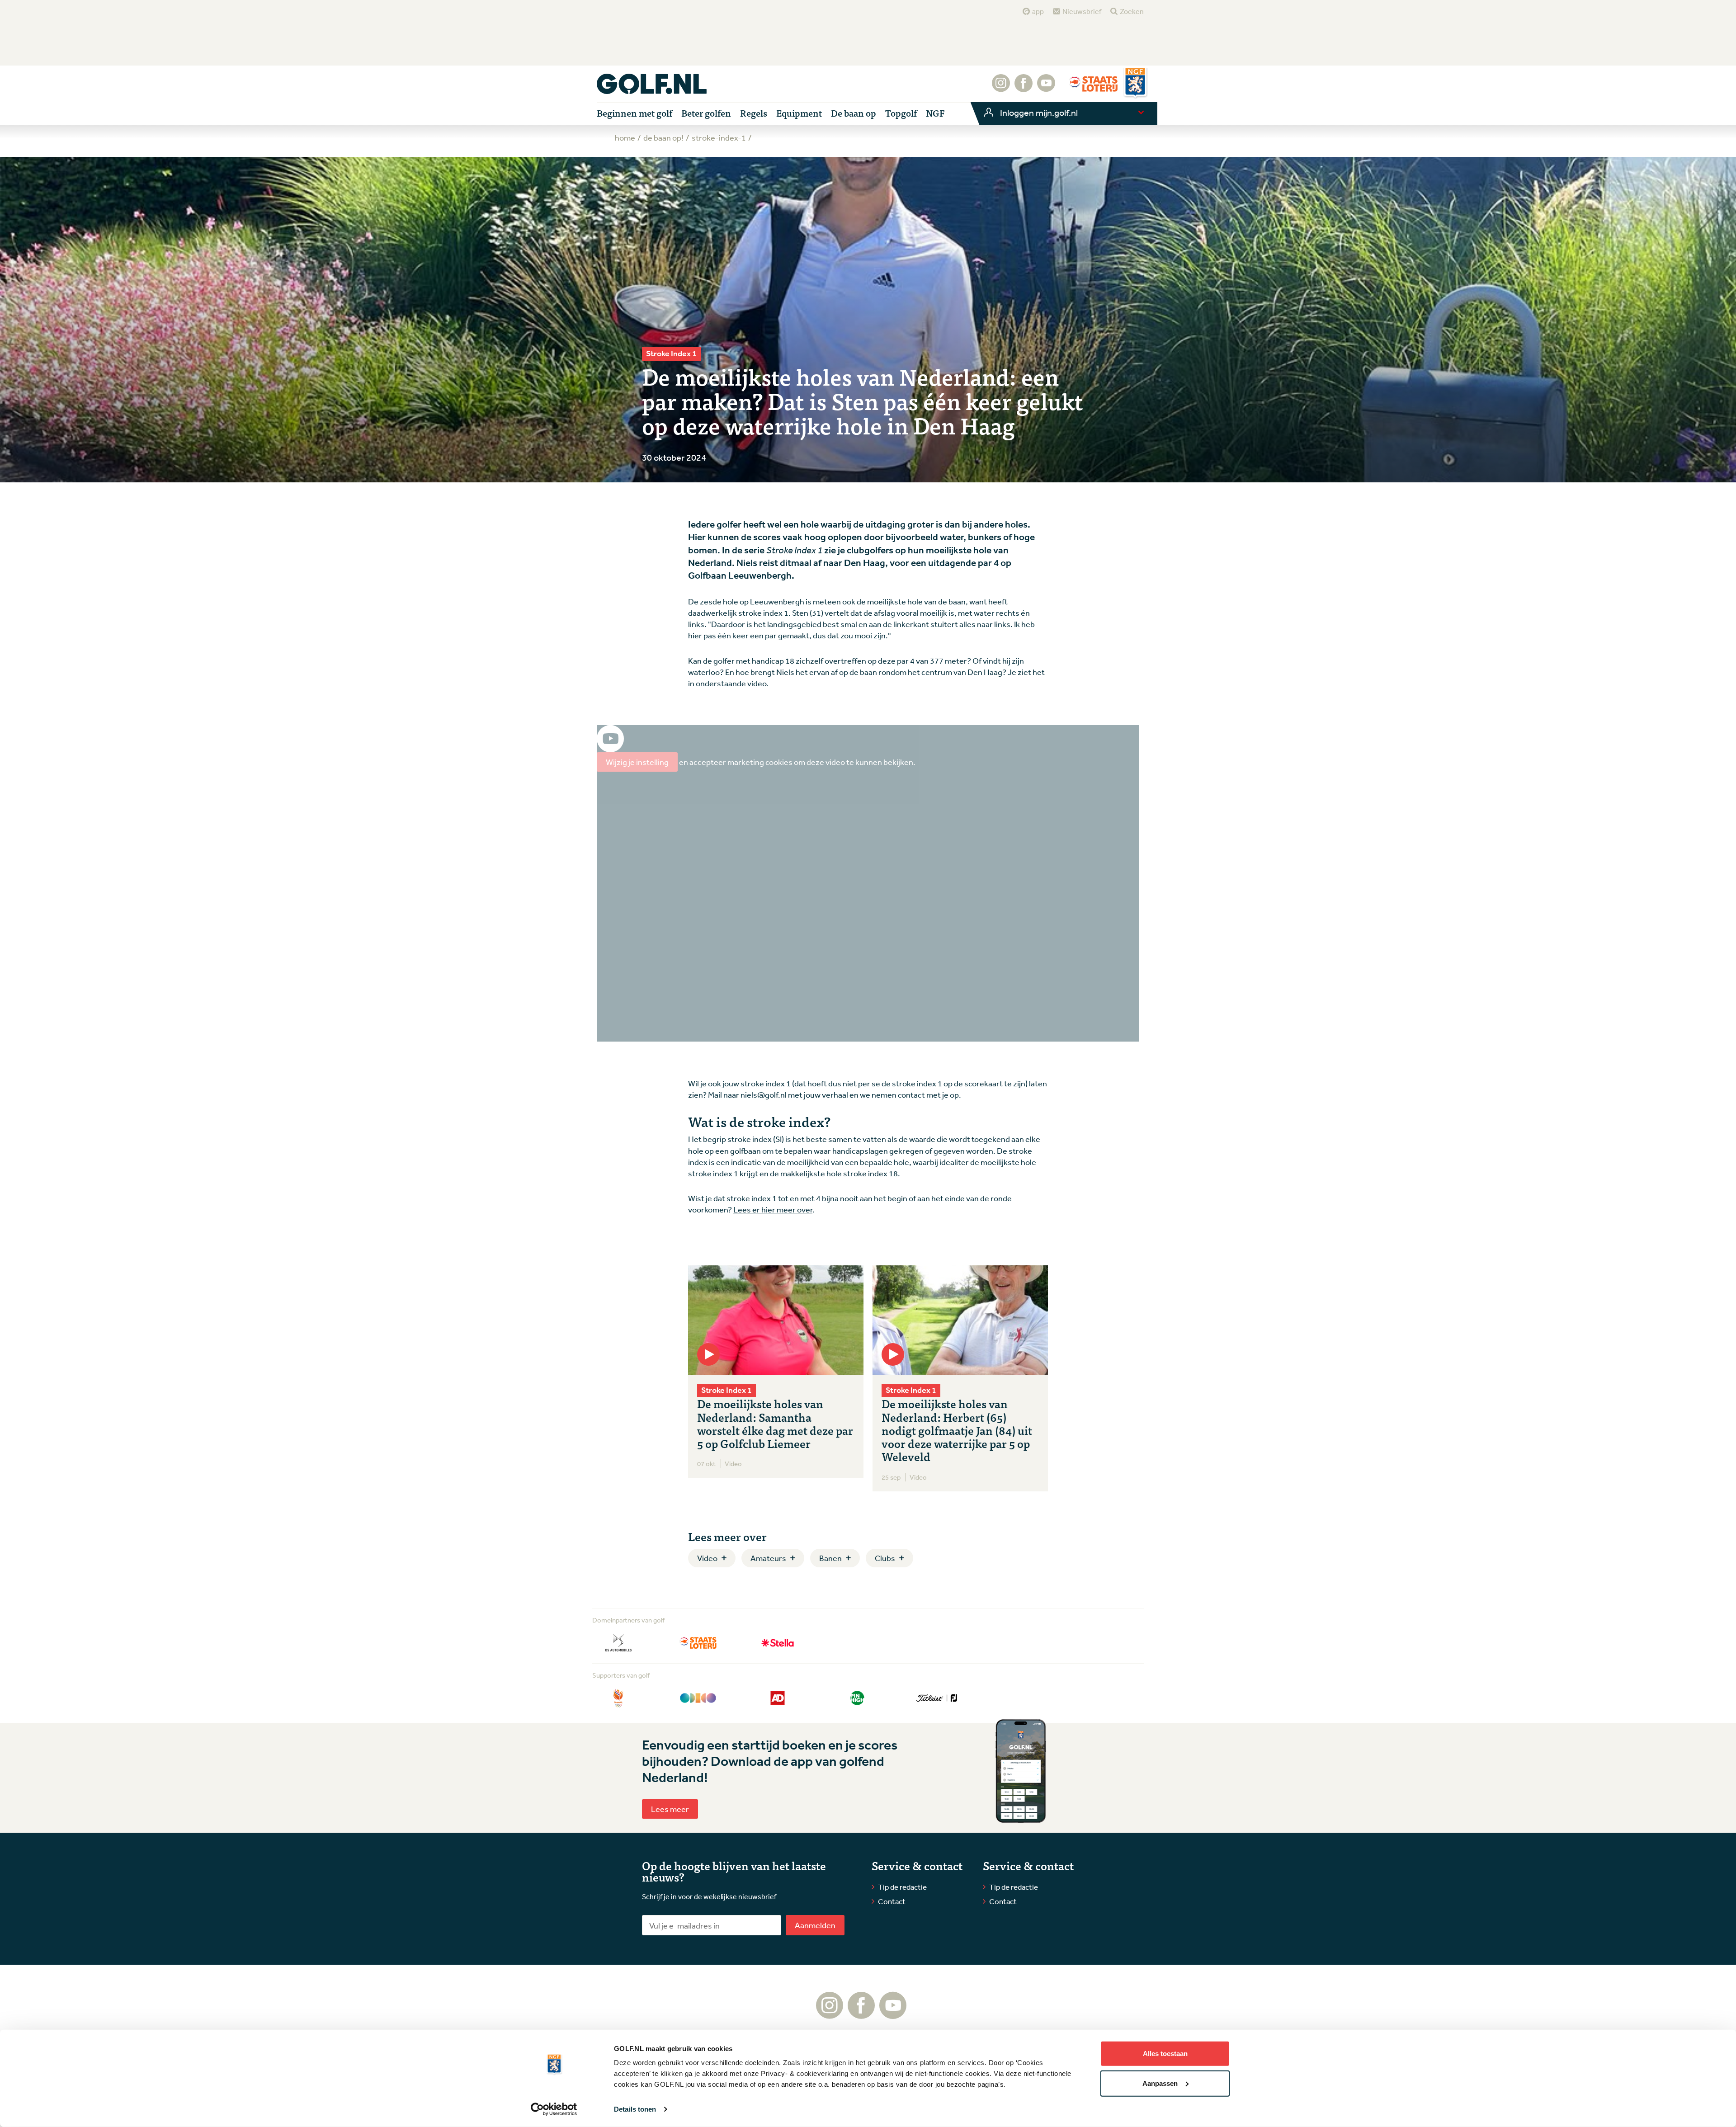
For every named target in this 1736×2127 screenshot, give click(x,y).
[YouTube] (1046, 88)
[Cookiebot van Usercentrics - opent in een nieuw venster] (554, 2109)
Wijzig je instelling (637, 762)
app (1038, 11)
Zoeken (1132, 11)
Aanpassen (1160, 2083)
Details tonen (635, 2109)
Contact (892, 1901)
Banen (830, 1558)
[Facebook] (1024, 88)
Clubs (885, 1558)
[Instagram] (1001, 88)
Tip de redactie (902, 1887)
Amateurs (768, 1558)
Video (707, 1558)
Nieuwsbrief (1082, 11)
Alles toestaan (1165, 2054)
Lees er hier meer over (773, 1209)
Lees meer (670, 1809)
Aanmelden (815, 1925)
